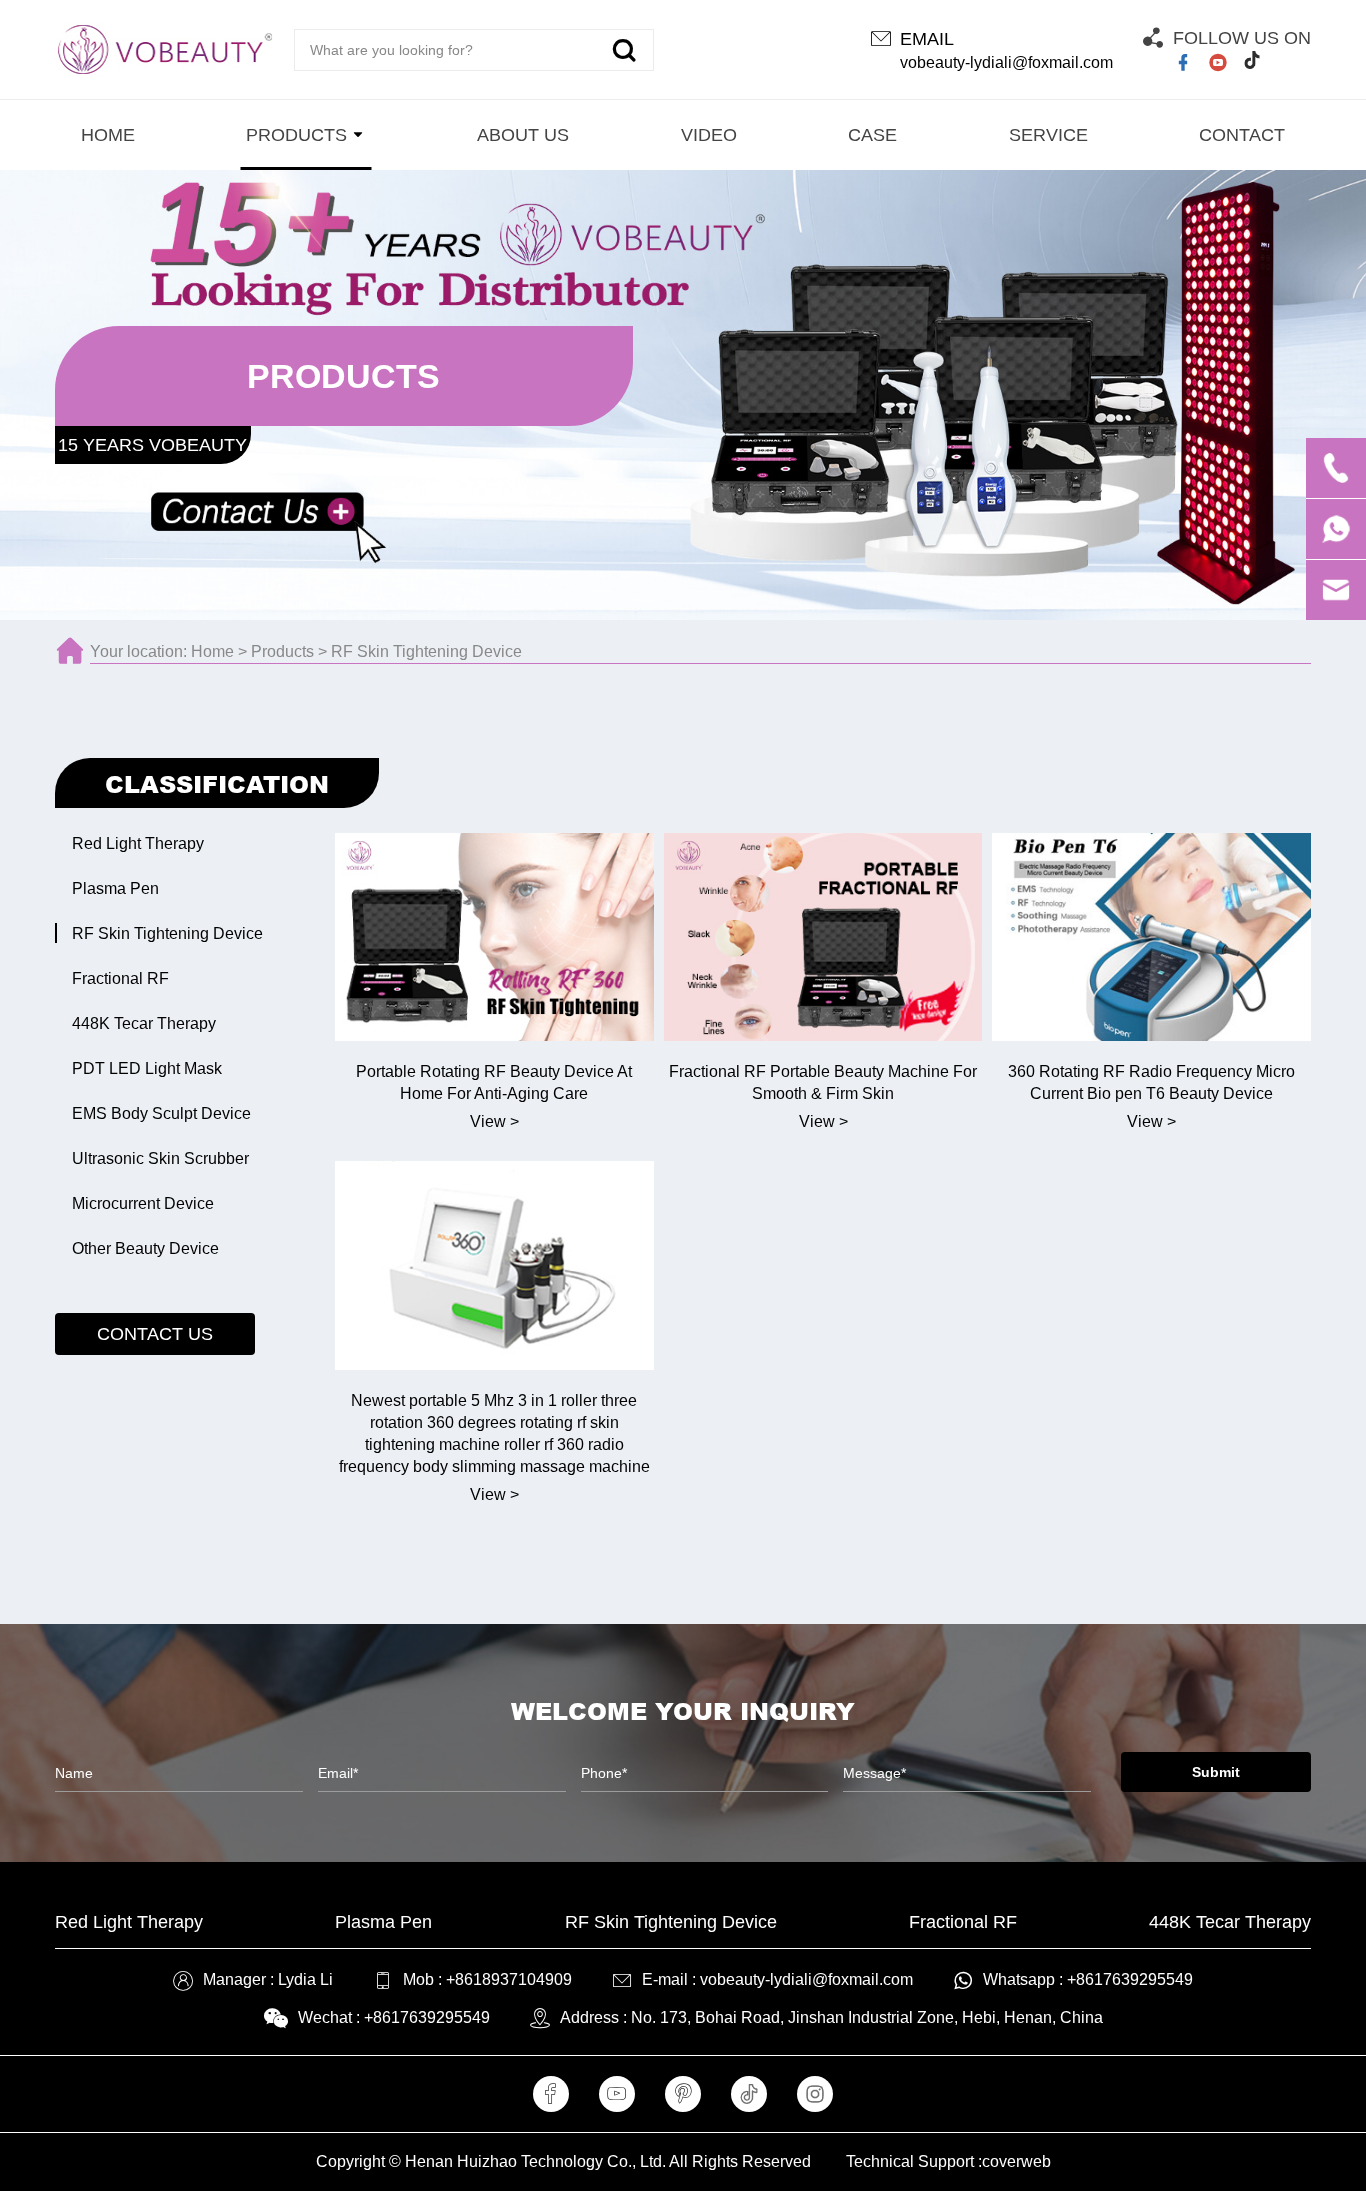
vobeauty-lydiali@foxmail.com (1006, 62)
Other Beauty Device (145, 1248)
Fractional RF (120, 978)
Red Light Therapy (138, 843)
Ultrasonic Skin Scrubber (160, 1158)
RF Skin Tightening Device (426, 651)
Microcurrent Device (143, 1203)
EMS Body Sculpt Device (161, 1113)
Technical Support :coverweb (948, 2161)
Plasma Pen (115, 888)
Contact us (155, 1334)
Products (282, 651)
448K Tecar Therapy (144, 1023)
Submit (1216, 1772)
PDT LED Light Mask (147, 1068)
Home (212, 651)
